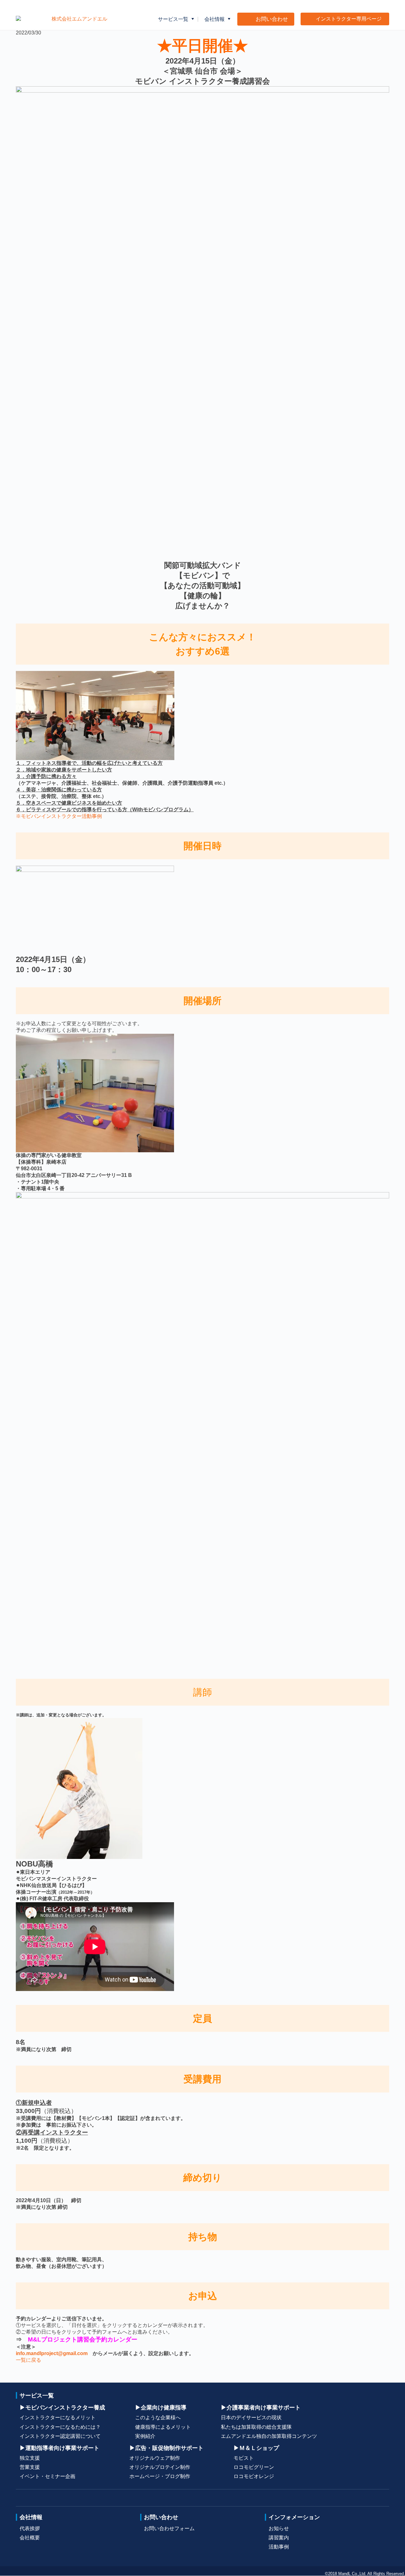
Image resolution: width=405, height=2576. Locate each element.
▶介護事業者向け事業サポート (261, 2407)
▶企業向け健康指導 (161, 2407)
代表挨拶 (30, 2528)
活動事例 (279, 2547)
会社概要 (30, 2538)
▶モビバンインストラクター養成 (62, 2407)
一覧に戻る (28, 2360)
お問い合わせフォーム (169, 2528)
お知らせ (279, 2528)
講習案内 (279, 2538)
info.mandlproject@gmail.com (52, 2353)
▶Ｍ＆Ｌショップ (256, 2448)
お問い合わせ (161, 2517)
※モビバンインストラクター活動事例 (59, 816)
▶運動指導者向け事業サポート (59, 2448)
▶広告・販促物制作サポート (166, 2448)
